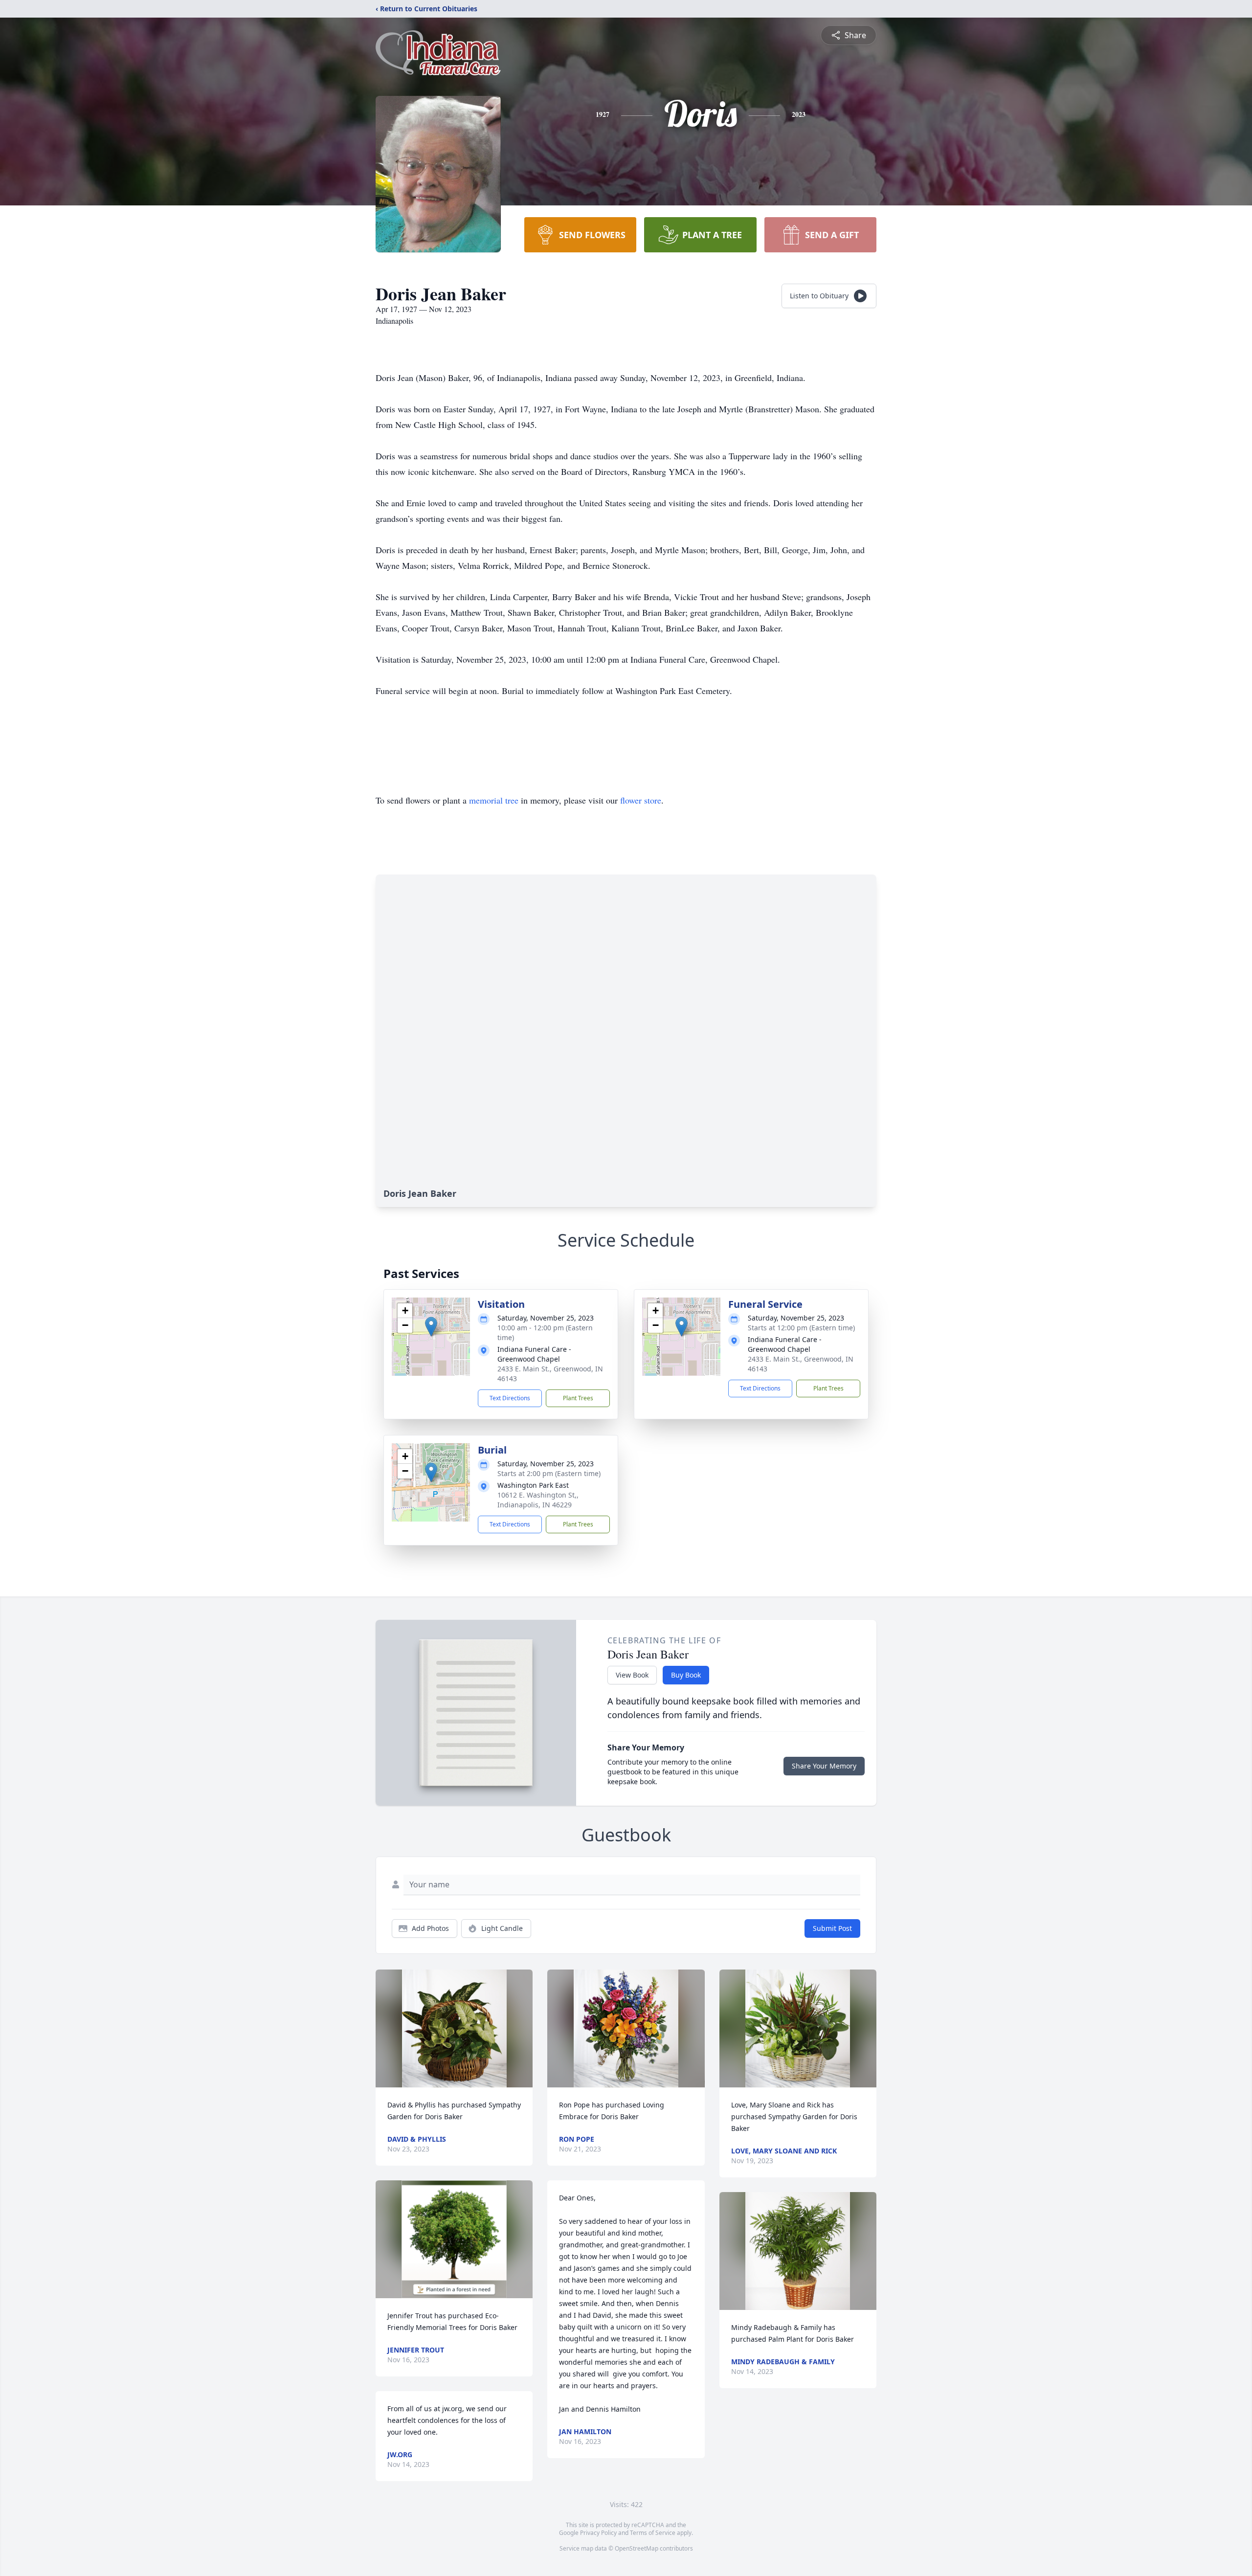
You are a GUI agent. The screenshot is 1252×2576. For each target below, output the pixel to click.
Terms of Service (653, 2533)
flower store (641, 800)
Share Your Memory (824, 1766)
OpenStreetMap (637, 2548)
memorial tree (494, 800)
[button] (431, 1327)
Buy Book (686, 1675)
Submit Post (832, 1928)
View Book (632, 1675)
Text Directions (510, 1398)
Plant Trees (578, 1398)
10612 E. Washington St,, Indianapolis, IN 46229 (538, 1500)
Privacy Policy (598, 2533)
